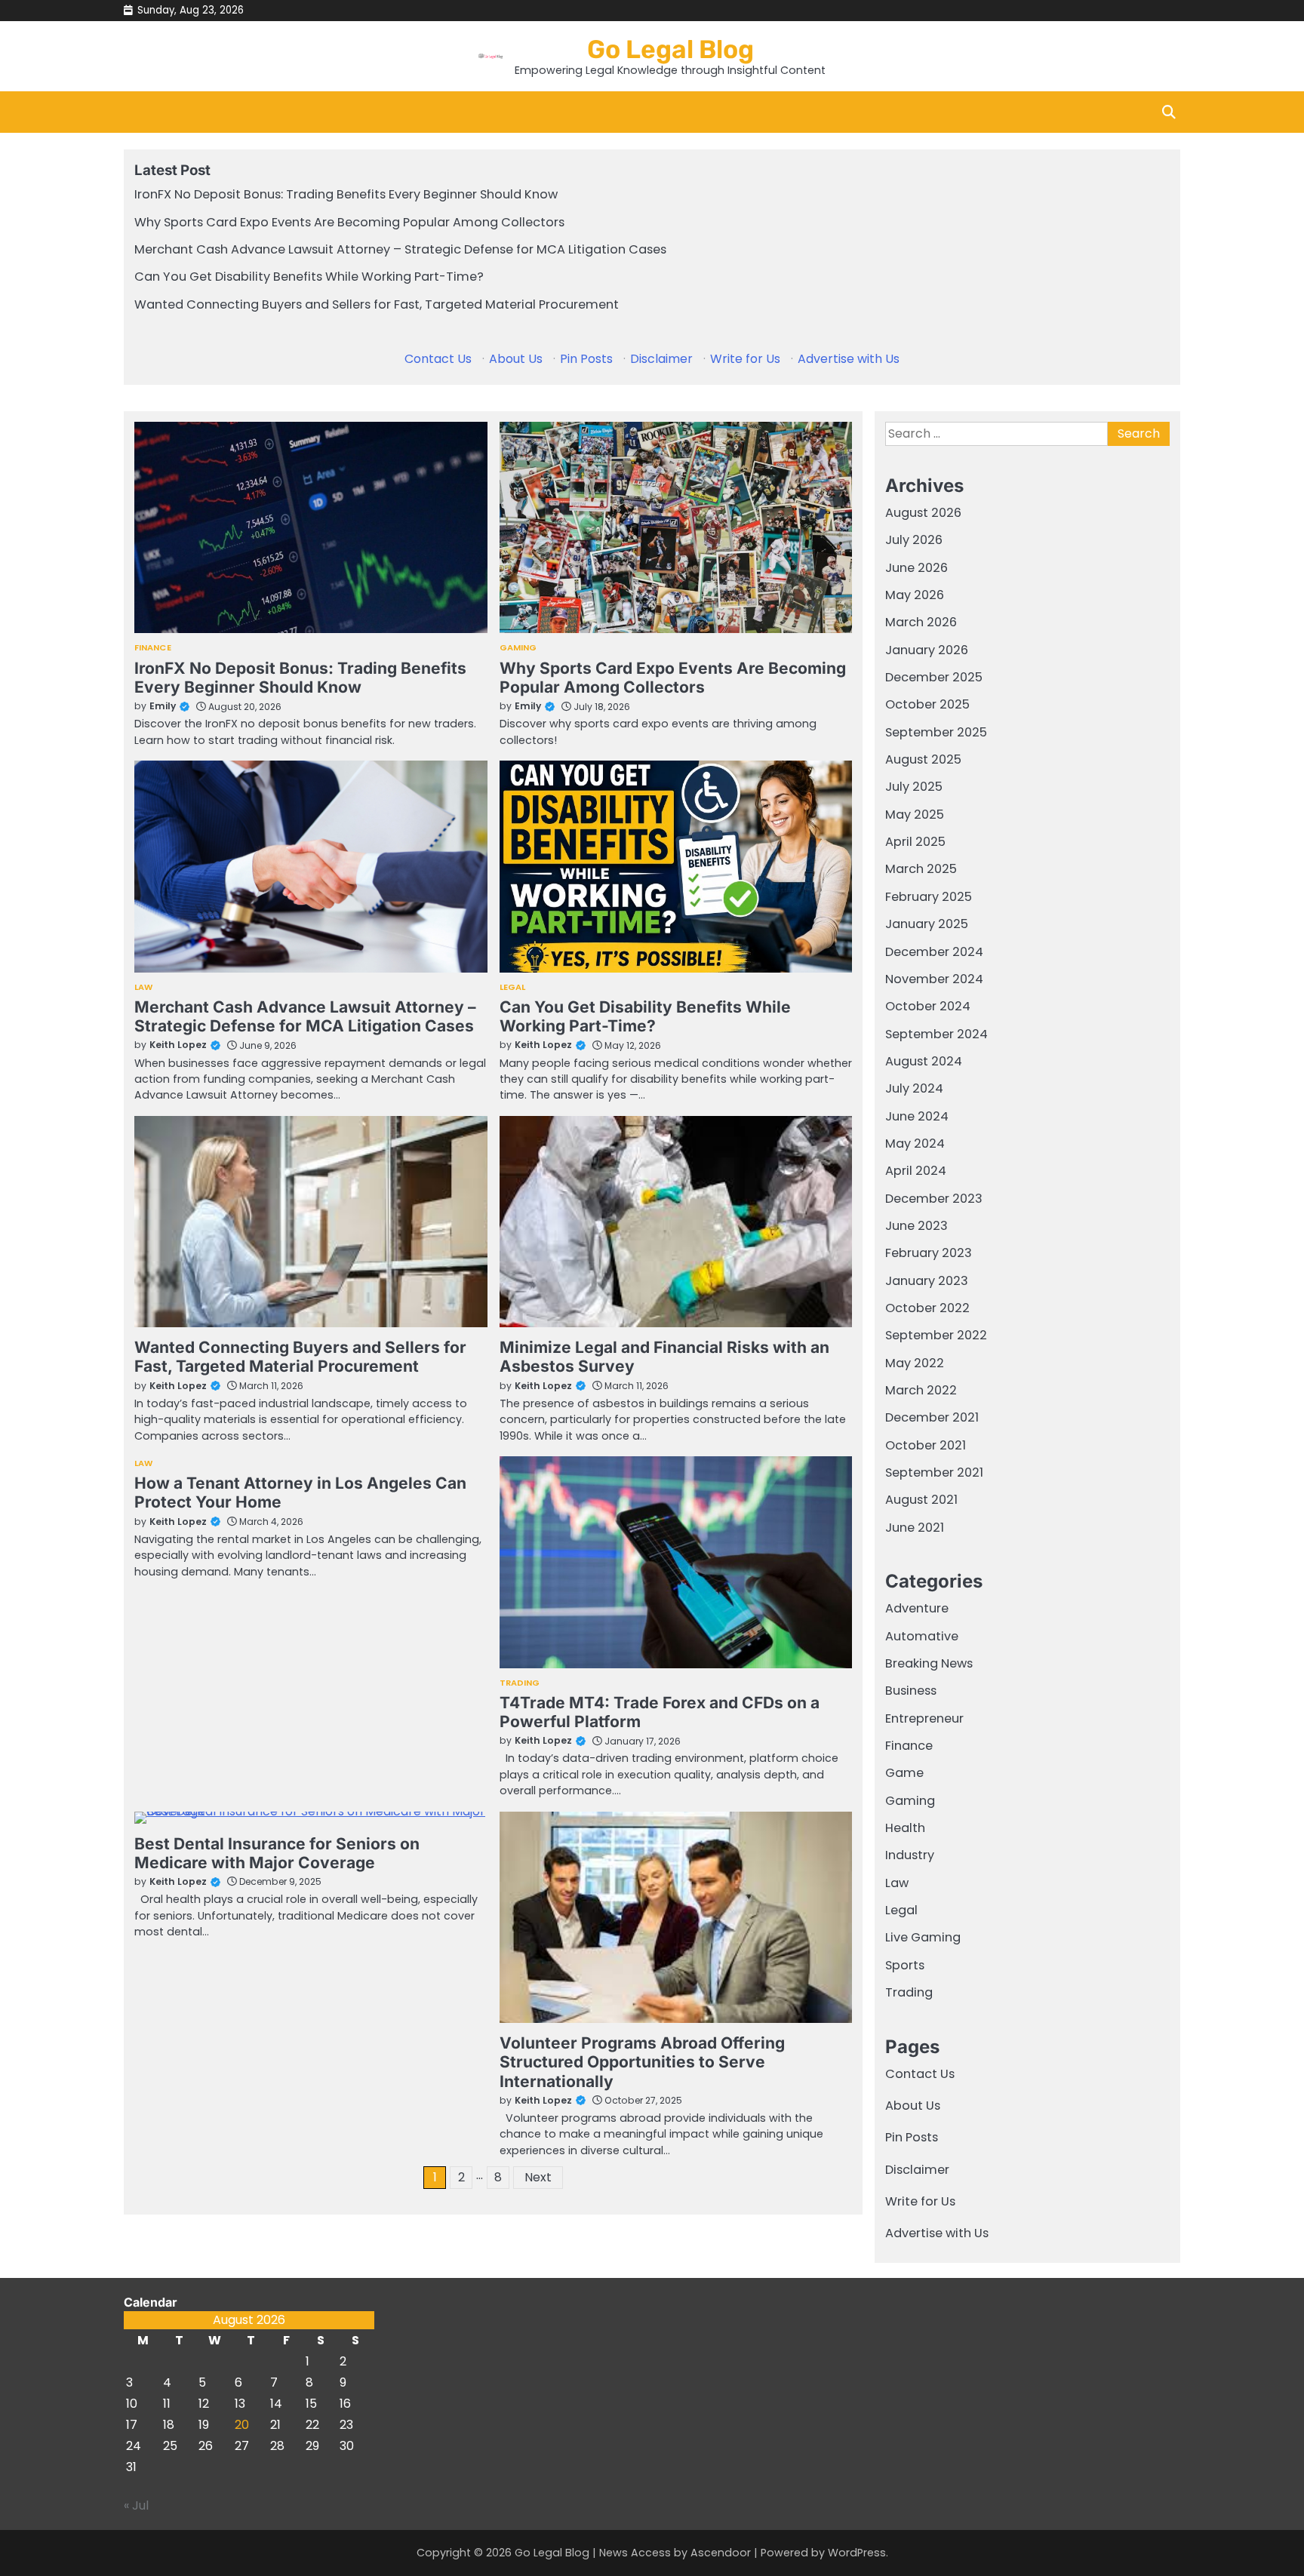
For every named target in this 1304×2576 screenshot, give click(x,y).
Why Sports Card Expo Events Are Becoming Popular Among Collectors (349, 222)
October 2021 (926, 1445)
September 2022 (936, 1335)
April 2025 (915, 842)
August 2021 (921, 1500)
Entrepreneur (924, 1718)
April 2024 (916, 1171)
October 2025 (927, 704)
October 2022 (927, 1308)
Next (538, 2177)
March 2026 (921, 622)
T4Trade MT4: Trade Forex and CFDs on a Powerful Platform (660, 1712)
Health (905, 1828)
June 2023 (916, 1226)
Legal (513, 987)
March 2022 (921, 1390)
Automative (922, 1636)
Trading (520, 1683)
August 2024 (924, 1061)
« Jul (136, 2505)
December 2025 (934, 677)
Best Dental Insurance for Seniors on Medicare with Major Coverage (277, 1853)
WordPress (857, 2553)
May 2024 (915, 1144)
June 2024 (917, 1116)
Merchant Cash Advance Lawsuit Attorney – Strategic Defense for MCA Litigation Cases (400, 249)
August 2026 (923, 513)
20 (242, 2425)
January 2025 (927, 924)
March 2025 (921, 869)
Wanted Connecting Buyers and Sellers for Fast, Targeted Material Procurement (377, 304)
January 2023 (927, 1281)
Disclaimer (661, 359)
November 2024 (934, 979)
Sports (905, 1965)
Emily (163, 706)
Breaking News (929, 1663)
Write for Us (745, 359)
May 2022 (915, 1363)
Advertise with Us (849, 359)
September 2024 (936, 1034)
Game (904, 1773)
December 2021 (932, 1417)
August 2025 (923, 759)
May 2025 (915, 815)
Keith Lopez (178, 1045)
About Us (516, 359)
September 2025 (936, 732)
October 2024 (928, 1006)
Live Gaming (923, 1937)
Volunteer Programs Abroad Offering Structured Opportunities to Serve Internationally (642, 2062)
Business (911, 1691)
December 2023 (934, 1199)
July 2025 (914, 787)
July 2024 (914, 1088)
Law (143, 987)
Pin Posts (586, 359)
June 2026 (916, 568)
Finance (153, 648)
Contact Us (438, 359)
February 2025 (929, 897)
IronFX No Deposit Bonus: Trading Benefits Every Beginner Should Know (346, 194)
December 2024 (934, 952)
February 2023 (929, 1253)
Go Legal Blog (670, 49)
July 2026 (914, 540)
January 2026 (927, 650)
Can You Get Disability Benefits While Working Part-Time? (309, 277)
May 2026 (915, 595)
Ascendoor (721, 2553)
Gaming (518, 648)
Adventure (917, 1608)
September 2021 (934, 1472)
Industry (910, 1855)
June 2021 (915, 1528)
